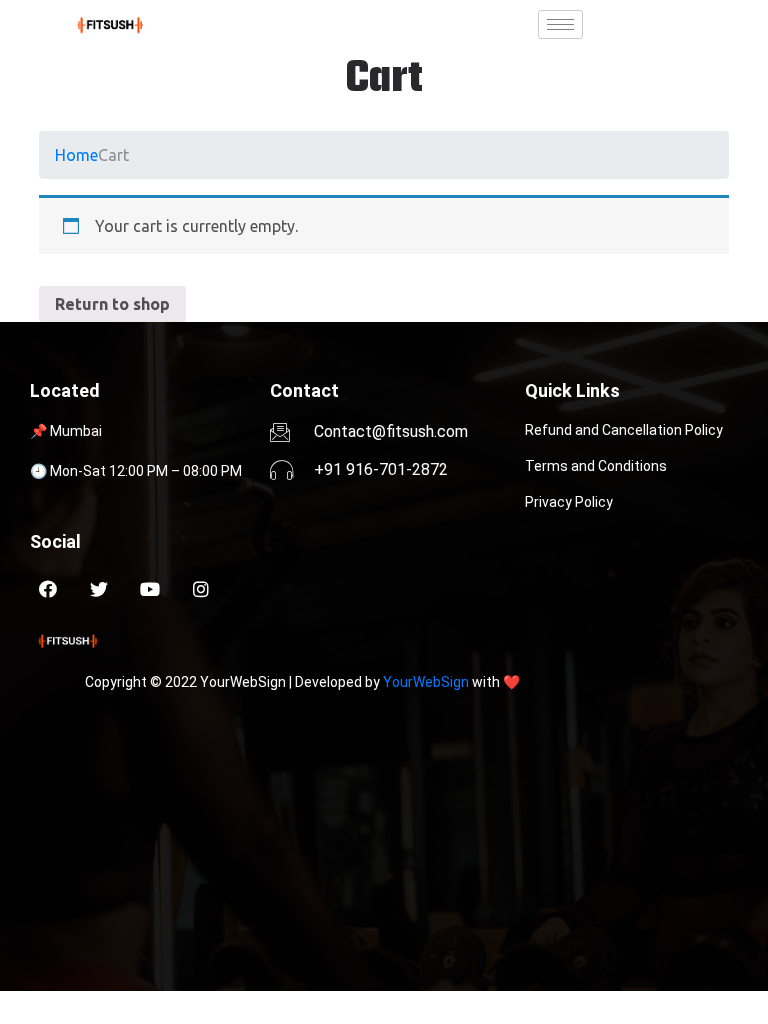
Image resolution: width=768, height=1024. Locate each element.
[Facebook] (48, 589)
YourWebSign (426, 682)
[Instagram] (201, 589)
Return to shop (112, 304)
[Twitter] (99, 589)
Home (76, 155)
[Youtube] (150, 589)
